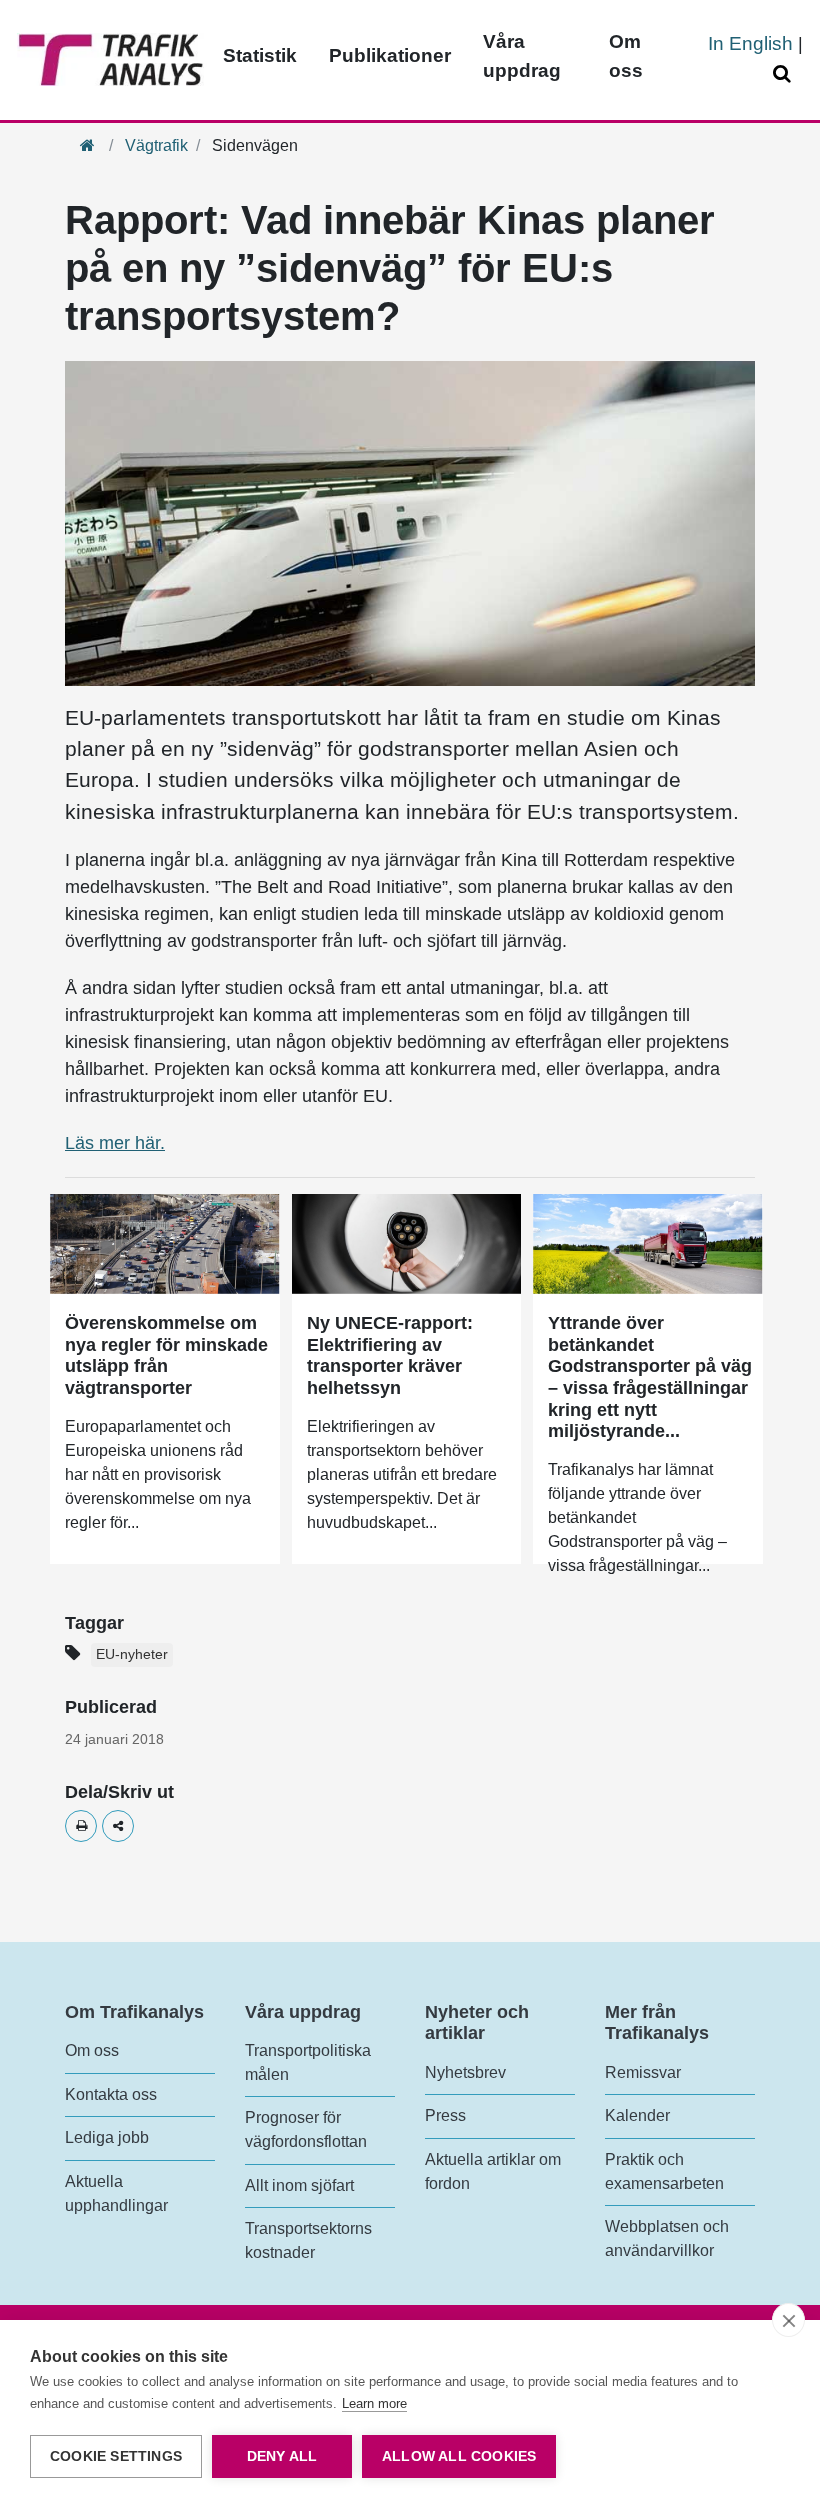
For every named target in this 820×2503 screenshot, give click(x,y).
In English (750, 43)
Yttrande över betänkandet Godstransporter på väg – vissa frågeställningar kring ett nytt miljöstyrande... (650, 1377)
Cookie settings (116, 2456)
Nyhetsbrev (465, 2072)
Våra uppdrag (522, 56)
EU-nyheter (132, 1654)
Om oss (626, 56)
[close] (788, 2320)
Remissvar (643, 2072)
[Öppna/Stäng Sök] (785, 74)
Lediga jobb (107, 2137)
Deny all (282, 2456)
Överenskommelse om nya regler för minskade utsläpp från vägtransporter (166, 1355)
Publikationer (390, 55)
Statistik (260, 55)
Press (445, 2115)
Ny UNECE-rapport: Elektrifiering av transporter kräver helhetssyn (390, 1355)
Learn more (374, 2403)
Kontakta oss (111, 2094)
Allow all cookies (459, 2456)
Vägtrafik (156, 145)
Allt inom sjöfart (299, 2185)
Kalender (637, 2115)
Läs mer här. (115, 1143)
